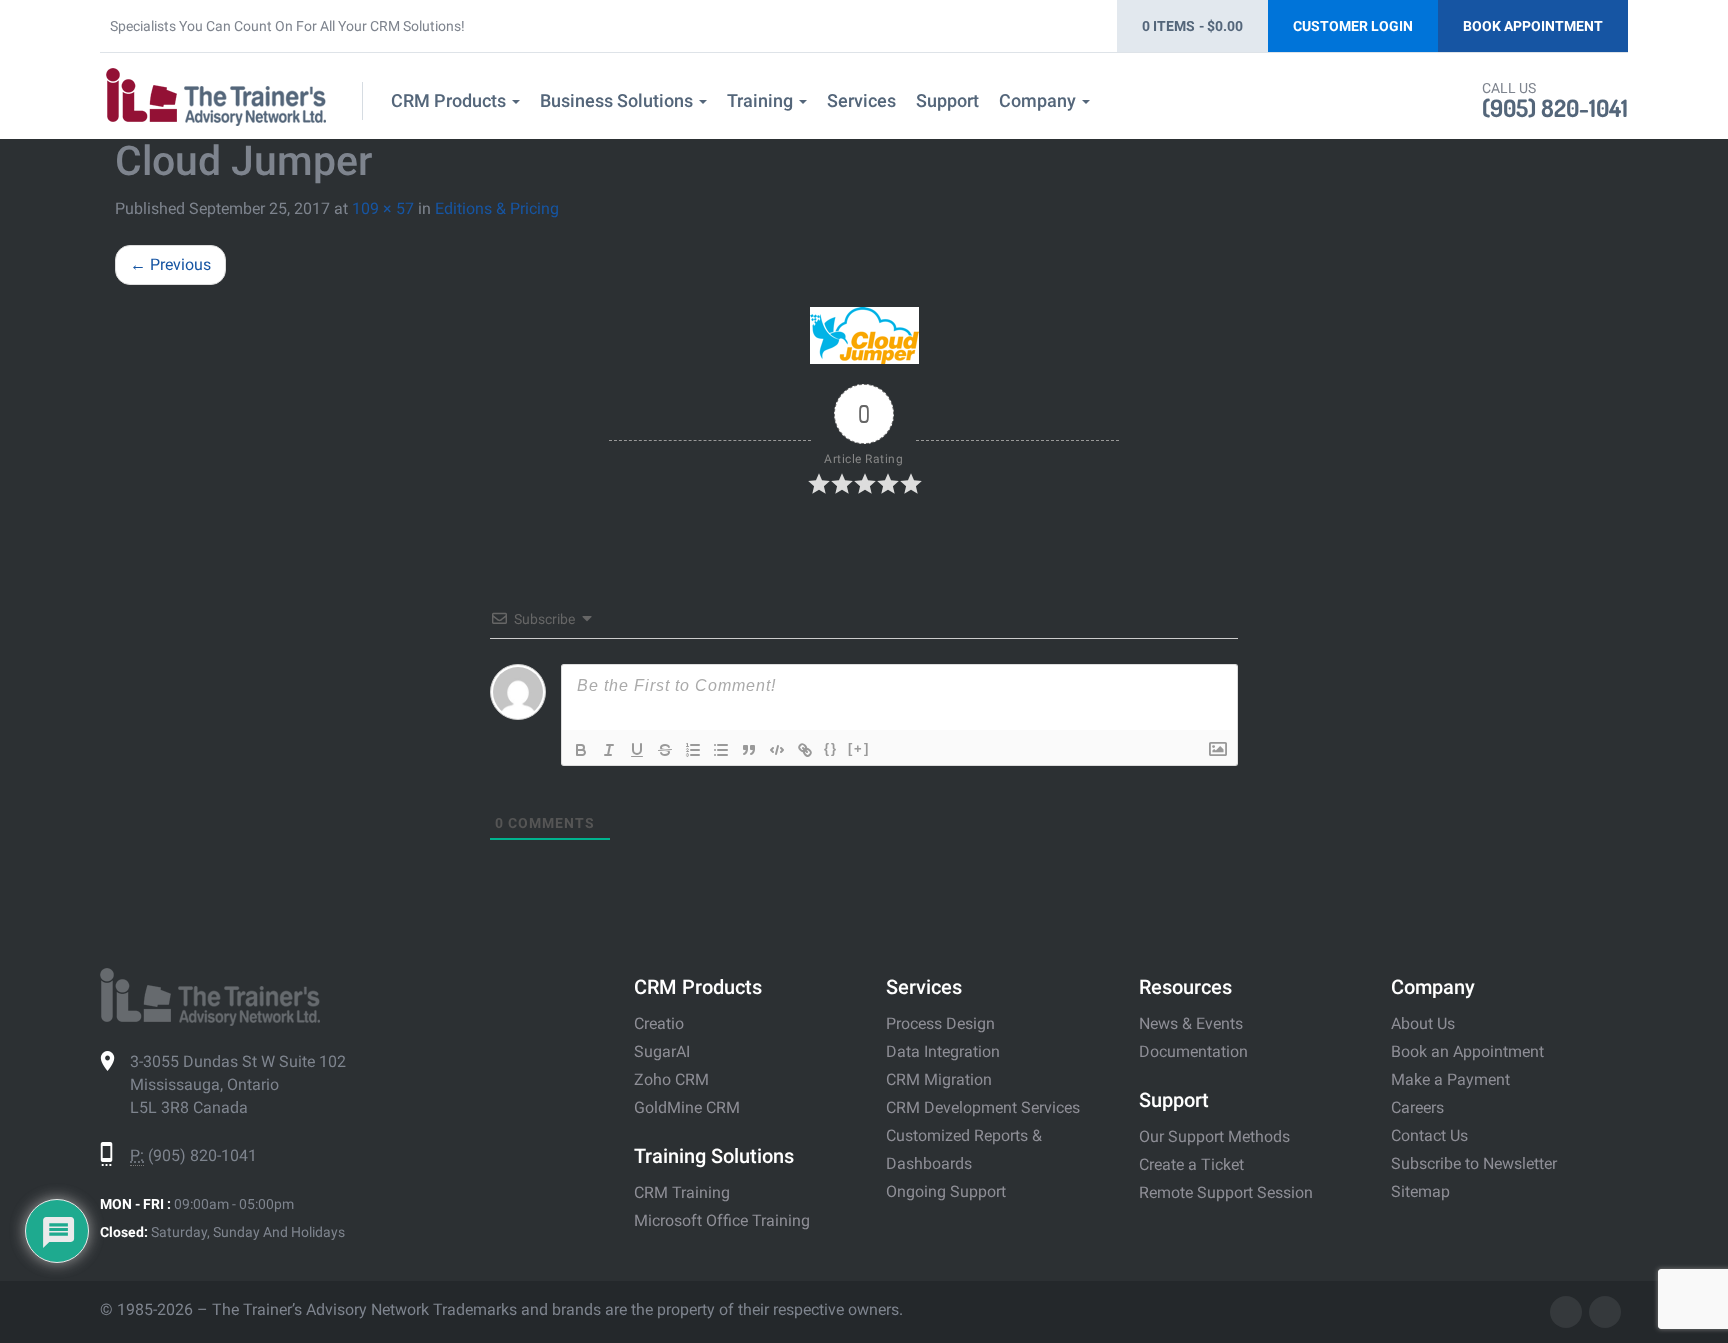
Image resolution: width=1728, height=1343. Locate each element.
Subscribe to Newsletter (1474, 1163)
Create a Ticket (1191, 1164)
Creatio (659, 1023)
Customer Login (1353, 26)
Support (947, 100)
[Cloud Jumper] (864, 335)
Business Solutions (618, 100)
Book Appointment (1533, 26)
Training (762, 100)
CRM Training (682, 1192)
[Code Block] (777, 750)
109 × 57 (383, 208)
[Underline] (637, 750)
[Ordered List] (693, 750)
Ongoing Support (946, 1191)
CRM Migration (939, 1079)
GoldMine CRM (687, 1107)
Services (861, 100)
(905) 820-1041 (1555, 107)
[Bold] (581, 750)
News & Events (1191, 1023)
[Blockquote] (749, 750)
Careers (1417, 1107)
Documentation (1193, 1051)
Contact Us (1429, 1135)
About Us (1423, 1023)
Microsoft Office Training (722, 1220)
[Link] (805, 750)
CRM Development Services (983, 1107)
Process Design (940, 1023)
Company (1039, 100)
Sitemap (1420, 1191)
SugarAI (662, 1051)
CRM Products (450, 100)
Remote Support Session (1226, 1192)
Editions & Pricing (497, 208)
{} (831, 748)
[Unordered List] (721, 750)
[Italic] (609, 750)
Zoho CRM (671, 1079)
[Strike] (665, 750)
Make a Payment (1450, 1079)
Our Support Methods (1214, 1136)
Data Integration (943, 1051)
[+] (859, 748)
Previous (170, 264)
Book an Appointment (1467, 1051)
